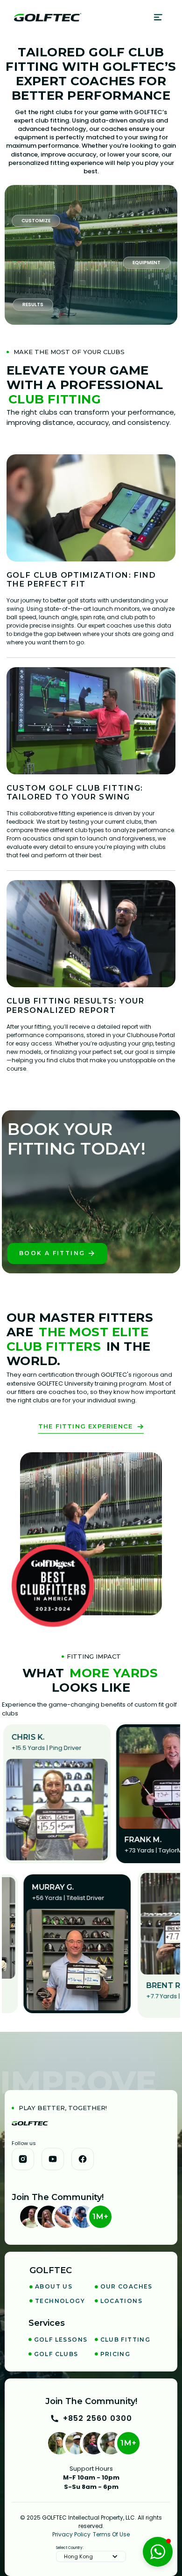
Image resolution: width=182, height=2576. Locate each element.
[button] (159, 17)
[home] (48, 17)
